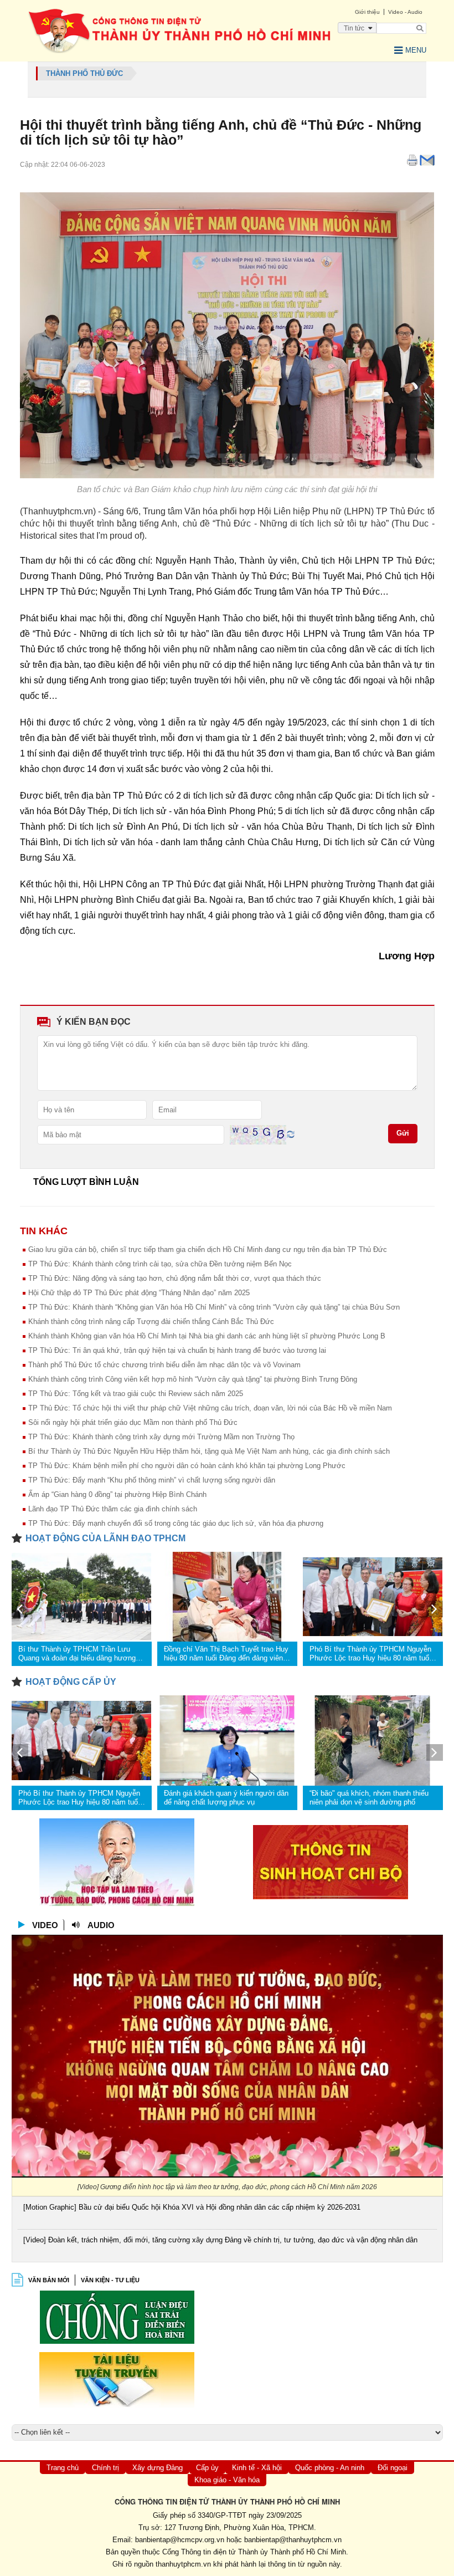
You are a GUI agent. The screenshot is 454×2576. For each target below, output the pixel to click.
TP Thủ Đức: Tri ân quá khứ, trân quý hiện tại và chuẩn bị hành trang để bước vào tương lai (177, 1350)
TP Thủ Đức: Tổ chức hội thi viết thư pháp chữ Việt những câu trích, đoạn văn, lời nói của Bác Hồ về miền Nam (210, 1408)
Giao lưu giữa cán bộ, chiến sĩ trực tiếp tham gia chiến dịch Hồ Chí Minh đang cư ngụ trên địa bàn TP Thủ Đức (208, 1249)
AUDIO (101, 1925)
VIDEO (45, 1925)
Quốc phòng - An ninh (330, 2468)
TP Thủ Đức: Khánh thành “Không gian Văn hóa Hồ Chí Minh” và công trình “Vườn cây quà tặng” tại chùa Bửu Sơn (214, 1307)
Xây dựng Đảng (158, 2468)
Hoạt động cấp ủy (71, 1682)
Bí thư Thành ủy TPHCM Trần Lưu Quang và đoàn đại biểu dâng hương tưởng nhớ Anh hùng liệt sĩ (77, 1654)
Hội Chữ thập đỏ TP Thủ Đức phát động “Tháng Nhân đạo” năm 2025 (139, 1293)
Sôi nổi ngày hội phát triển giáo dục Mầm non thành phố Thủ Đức (133, 1422)
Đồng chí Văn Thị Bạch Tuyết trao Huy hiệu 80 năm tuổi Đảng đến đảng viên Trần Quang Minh (226, 1654)
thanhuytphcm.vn (183, 2564)
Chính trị (105, 2468)
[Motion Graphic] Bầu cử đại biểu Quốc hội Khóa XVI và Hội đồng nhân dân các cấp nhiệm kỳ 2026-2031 (192, 2207)
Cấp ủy (207, 2468)
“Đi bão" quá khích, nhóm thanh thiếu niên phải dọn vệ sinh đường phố (369, 1798)
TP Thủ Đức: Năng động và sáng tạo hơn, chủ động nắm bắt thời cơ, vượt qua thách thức (175, 1278)
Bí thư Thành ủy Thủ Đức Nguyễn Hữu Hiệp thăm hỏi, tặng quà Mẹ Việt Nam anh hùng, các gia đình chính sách (209, 1451)
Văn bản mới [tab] (49, 2280)
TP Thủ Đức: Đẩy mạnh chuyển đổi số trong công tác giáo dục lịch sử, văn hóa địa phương (176, 1523)
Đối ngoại (393, 2468)
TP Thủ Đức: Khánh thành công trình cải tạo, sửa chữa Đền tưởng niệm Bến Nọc (160, 1264)
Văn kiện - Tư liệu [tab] (110, 2280)
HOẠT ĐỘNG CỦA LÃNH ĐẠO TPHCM (105, 1538)
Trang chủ (63, 2468)
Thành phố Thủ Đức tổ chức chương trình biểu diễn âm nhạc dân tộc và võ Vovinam (164, 1365)
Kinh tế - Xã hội (257, 2468)
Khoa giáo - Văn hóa (227, 2480)
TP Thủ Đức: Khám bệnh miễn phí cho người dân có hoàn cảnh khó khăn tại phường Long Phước (187, 1466)
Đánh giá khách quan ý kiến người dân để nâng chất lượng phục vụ (226, 1798)
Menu (416, 50)
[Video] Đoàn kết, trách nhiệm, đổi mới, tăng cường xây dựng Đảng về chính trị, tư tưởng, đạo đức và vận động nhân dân (220, 2240)
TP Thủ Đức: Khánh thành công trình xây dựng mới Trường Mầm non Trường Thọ (161, 1437)
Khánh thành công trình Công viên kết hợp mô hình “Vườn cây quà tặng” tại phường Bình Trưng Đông (193, 1379)
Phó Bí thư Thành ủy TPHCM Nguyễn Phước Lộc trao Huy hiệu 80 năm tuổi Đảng (370, 1654)
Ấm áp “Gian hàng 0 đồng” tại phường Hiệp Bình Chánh (117, 1494)
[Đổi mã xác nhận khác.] (291, 1134)
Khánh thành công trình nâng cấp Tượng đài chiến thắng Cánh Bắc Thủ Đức (151, 1322)
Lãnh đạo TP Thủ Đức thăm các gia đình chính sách (113, 1509)
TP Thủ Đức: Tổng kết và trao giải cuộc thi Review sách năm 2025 (136, 1394)
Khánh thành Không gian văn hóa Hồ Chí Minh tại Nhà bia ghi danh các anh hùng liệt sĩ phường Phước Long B (207, 1336)
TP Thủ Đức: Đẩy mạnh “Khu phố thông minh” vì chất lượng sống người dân (152, 1480)
